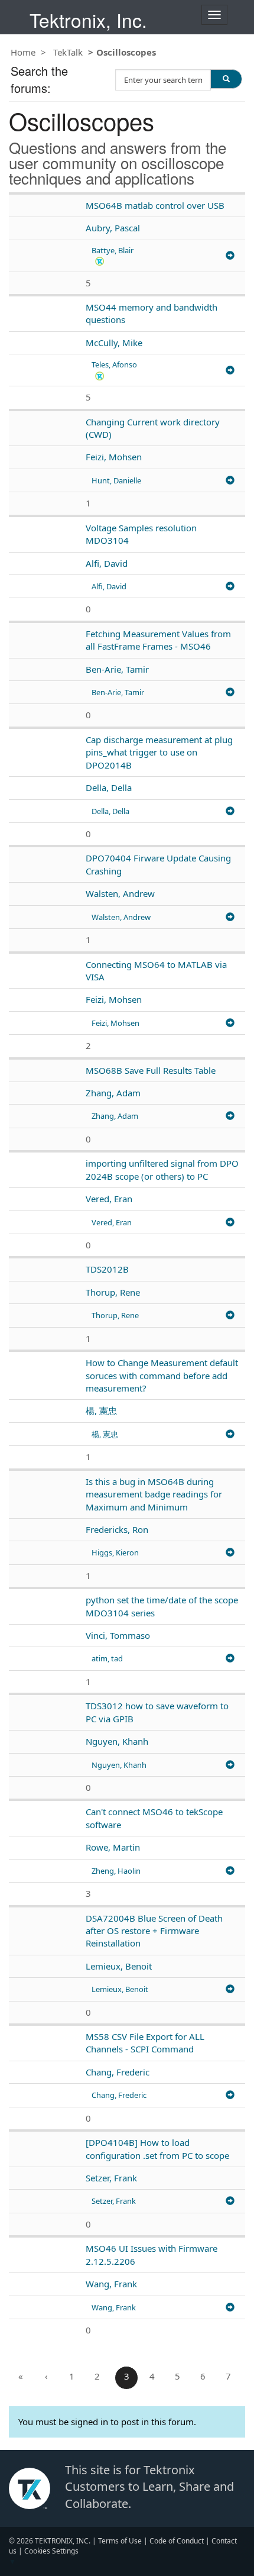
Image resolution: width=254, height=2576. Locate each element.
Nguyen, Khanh (117, 1741)
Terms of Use (120, 2541)
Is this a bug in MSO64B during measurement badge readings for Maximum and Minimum (154, 1494)
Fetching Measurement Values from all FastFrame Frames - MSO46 (158, 640)
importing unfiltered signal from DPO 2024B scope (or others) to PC (162, 1169)
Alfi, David (107, 563)
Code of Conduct (177, 2541)
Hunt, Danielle (116, 480)
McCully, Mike (114, 343)
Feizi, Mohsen (114, 457)
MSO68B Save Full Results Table (151, 1070)
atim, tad (107, 1658)
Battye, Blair (113, 250)
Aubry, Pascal (113, 228)
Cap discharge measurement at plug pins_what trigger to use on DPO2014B (159, 752)
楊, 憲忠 (101, 1410)
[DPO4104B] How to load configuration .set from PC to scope (157, 2149)
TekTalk (68, 52)
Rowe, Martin (113, 1847)
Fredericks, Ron (117, 1529)
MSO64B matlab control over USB (155, 205)
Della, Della (109, 787)
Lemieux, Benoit (119, 1966)
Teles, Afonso (114, 364)
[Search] (226, 79)
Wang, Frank (111, 2284)
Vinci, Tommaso (118, 1635)
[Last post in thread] (230, 256)
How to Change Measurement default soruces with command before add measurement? (162, 1375)
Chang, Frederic (118, 2072)
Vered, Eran (109, 1199)
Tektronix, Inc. (88, 20)
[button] (100, 261)
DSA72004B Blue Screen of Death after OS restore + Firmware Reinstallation (154, 1931)
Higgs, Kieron (115, 1552)
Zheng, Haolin (116, 1871)
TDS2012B (107, 1269)
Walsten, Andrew (120, 893)
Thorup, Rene (113, 1292)
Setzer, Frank (111, 2178)
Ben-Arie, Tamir (117, 669)
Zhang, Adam (113, 1093)
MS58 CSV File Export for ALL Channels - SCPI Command (145, 2043)
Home (23, 52)
